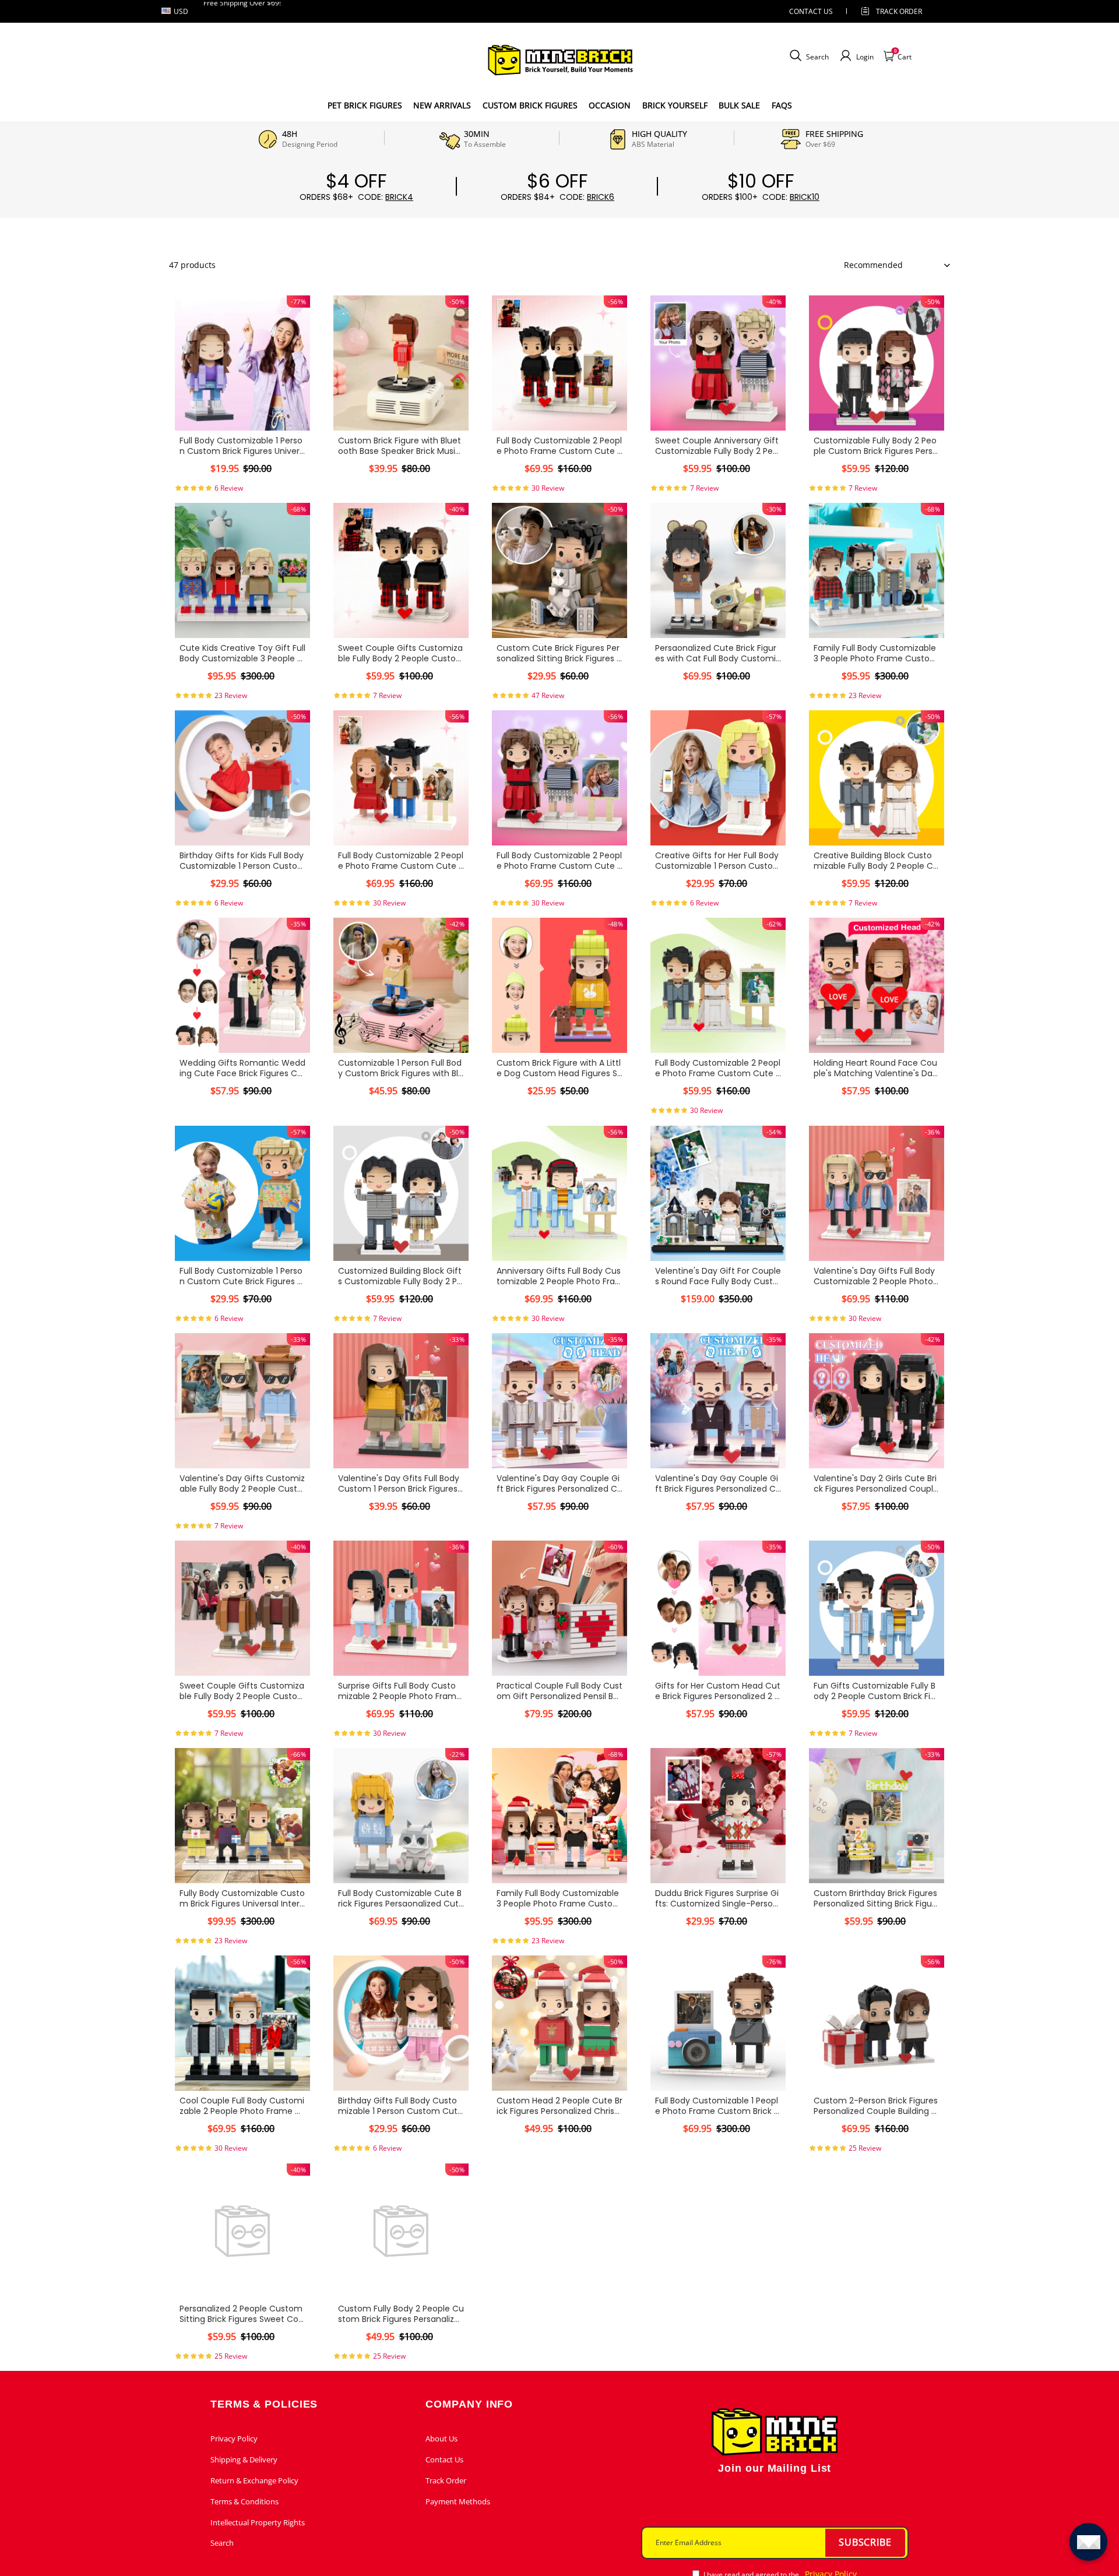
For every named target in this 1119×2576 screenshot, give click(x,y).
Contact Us (444, 2459)
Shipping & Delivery (244, 2459)
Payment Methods (458, 2501)
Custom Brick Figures (530, 105)
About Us (441, 2438)
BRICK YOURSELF (675, 105)
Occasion (610, 105)
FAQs (782, 105)
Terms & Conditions (244, 2501)
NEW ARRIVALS (442, 105)
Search (222, 2543)
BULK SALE (739, 105)
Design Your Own (242, 489)
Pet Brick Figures (365, 105)
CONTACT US (811, 11)
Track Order (899, 11)
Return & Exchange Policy (254, 2480)
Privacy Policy (234, 2438)
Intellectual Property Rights (258, 2522)
